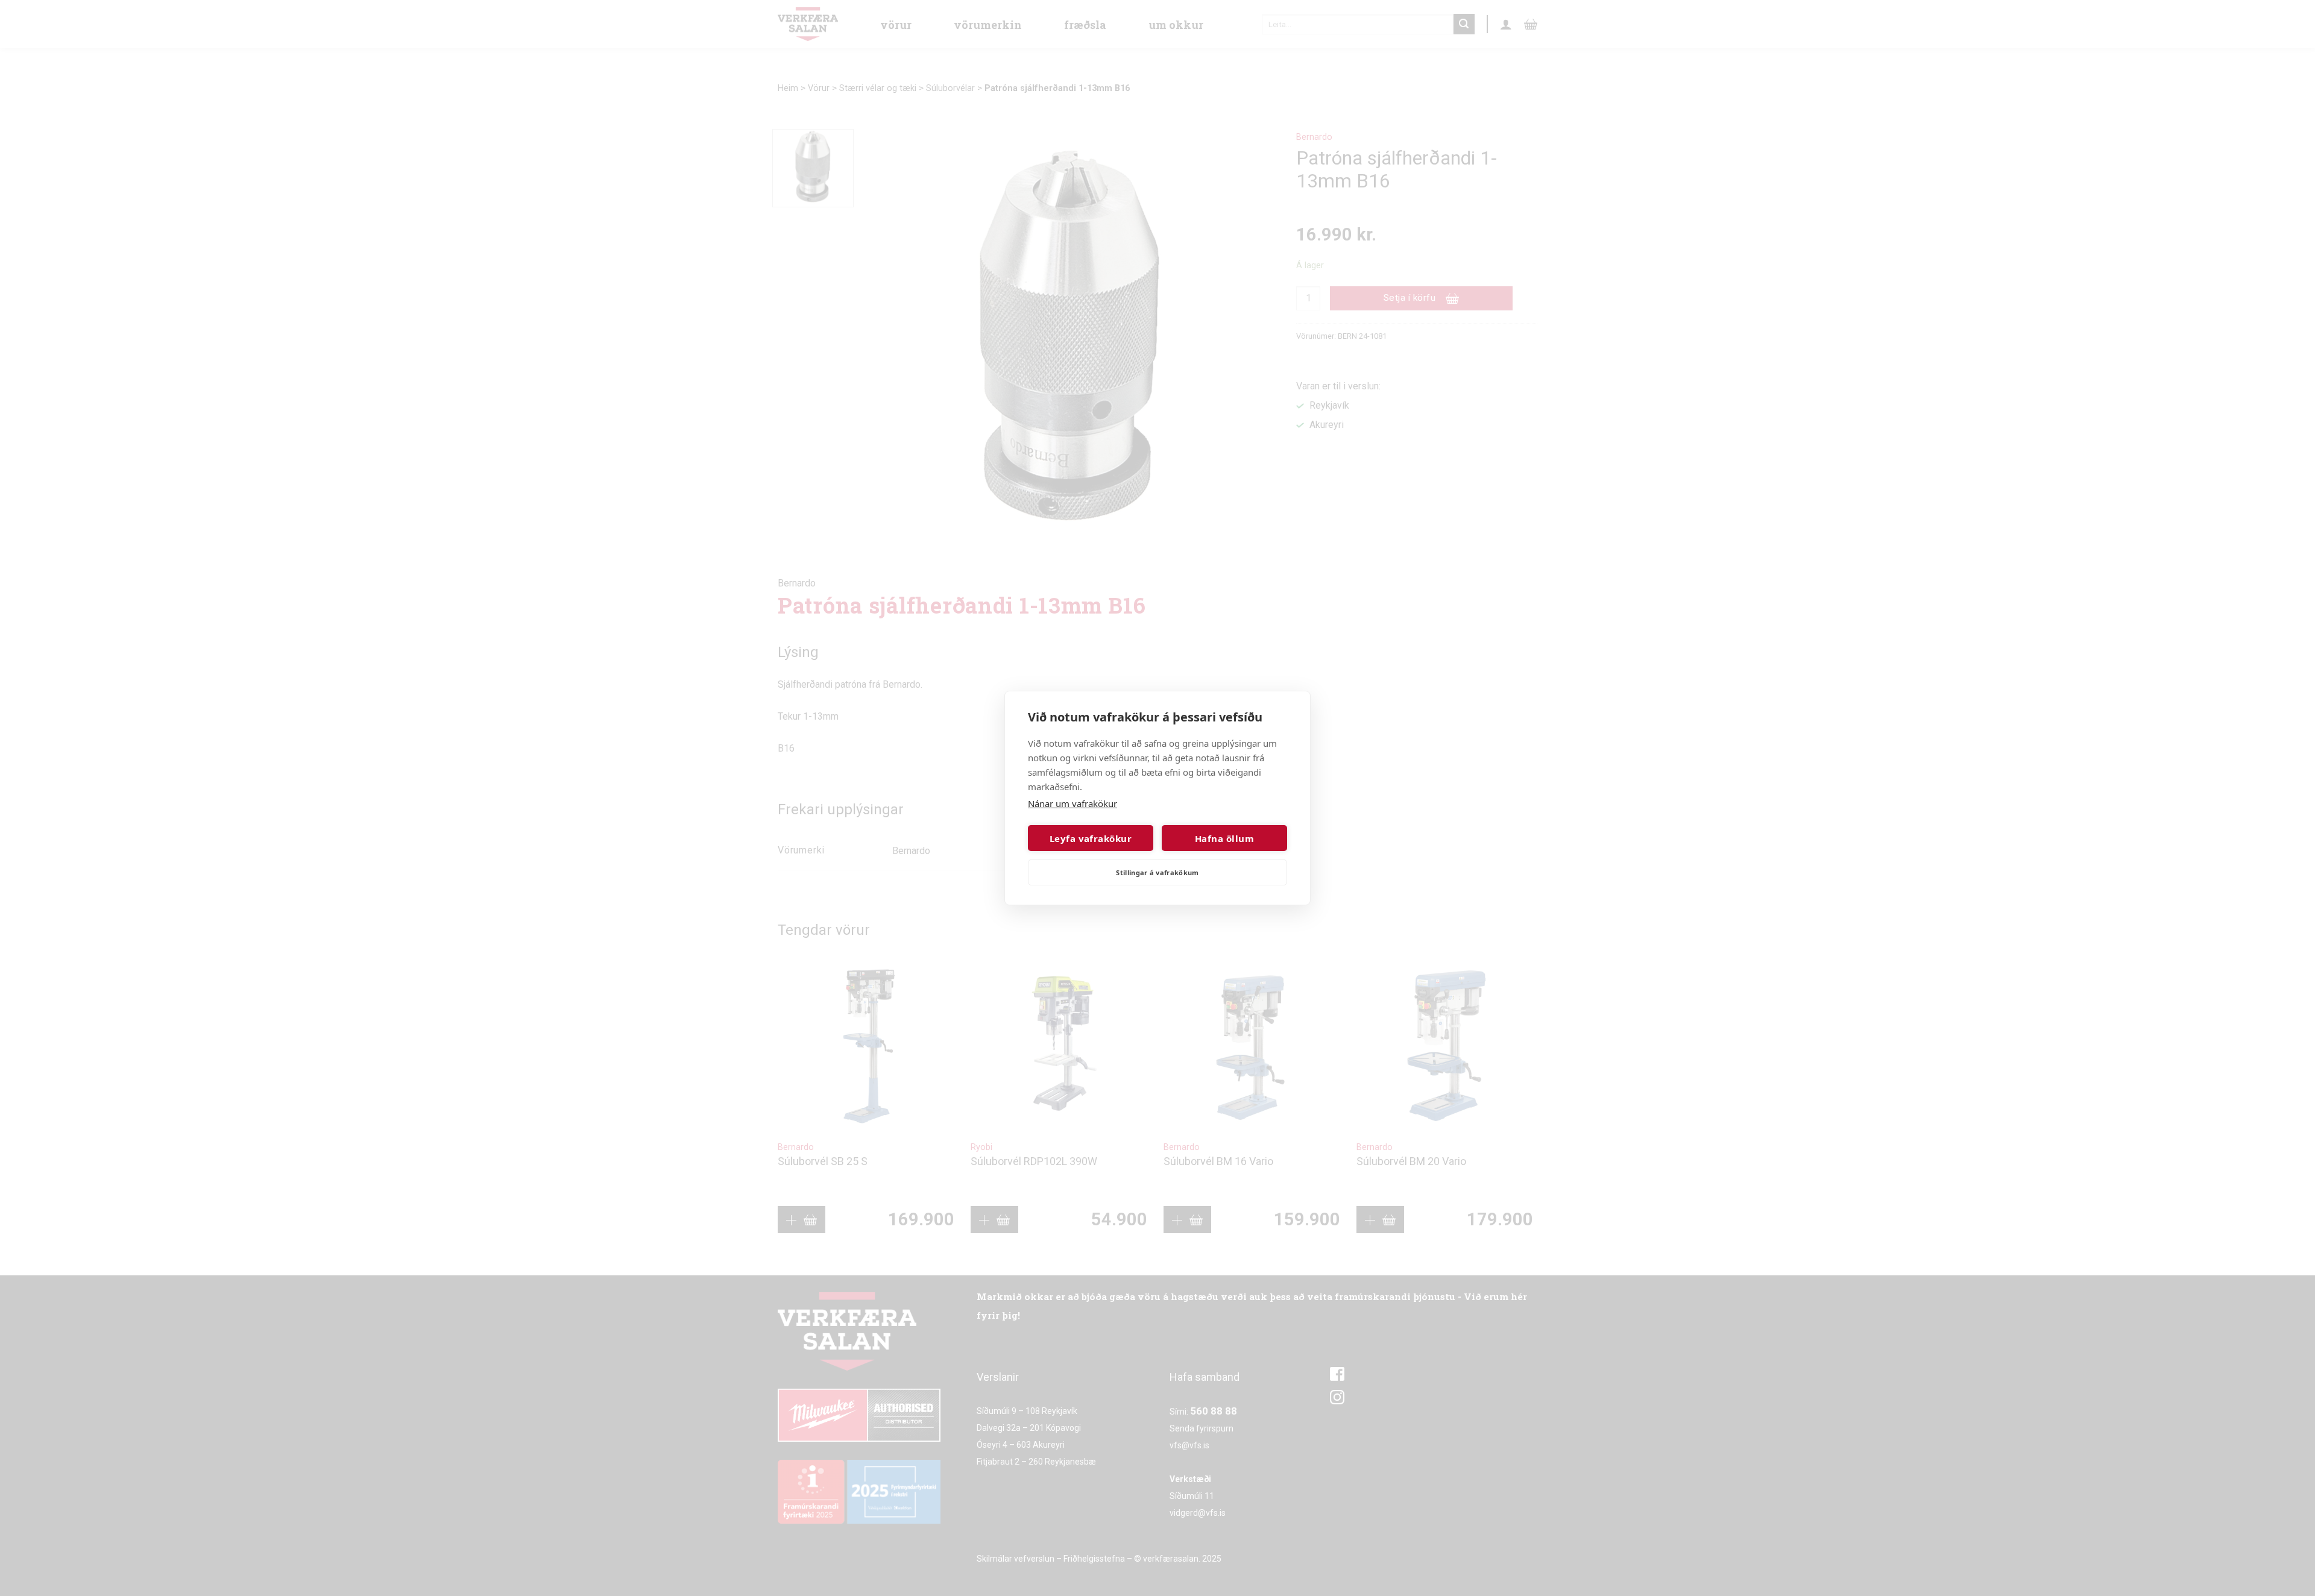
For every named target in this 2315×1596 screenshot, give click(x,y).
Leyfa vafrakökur (1091, 838)
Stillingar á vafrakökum (1157, 872)
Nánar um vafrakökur (1072, 803)
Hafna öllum (1224, 838)
